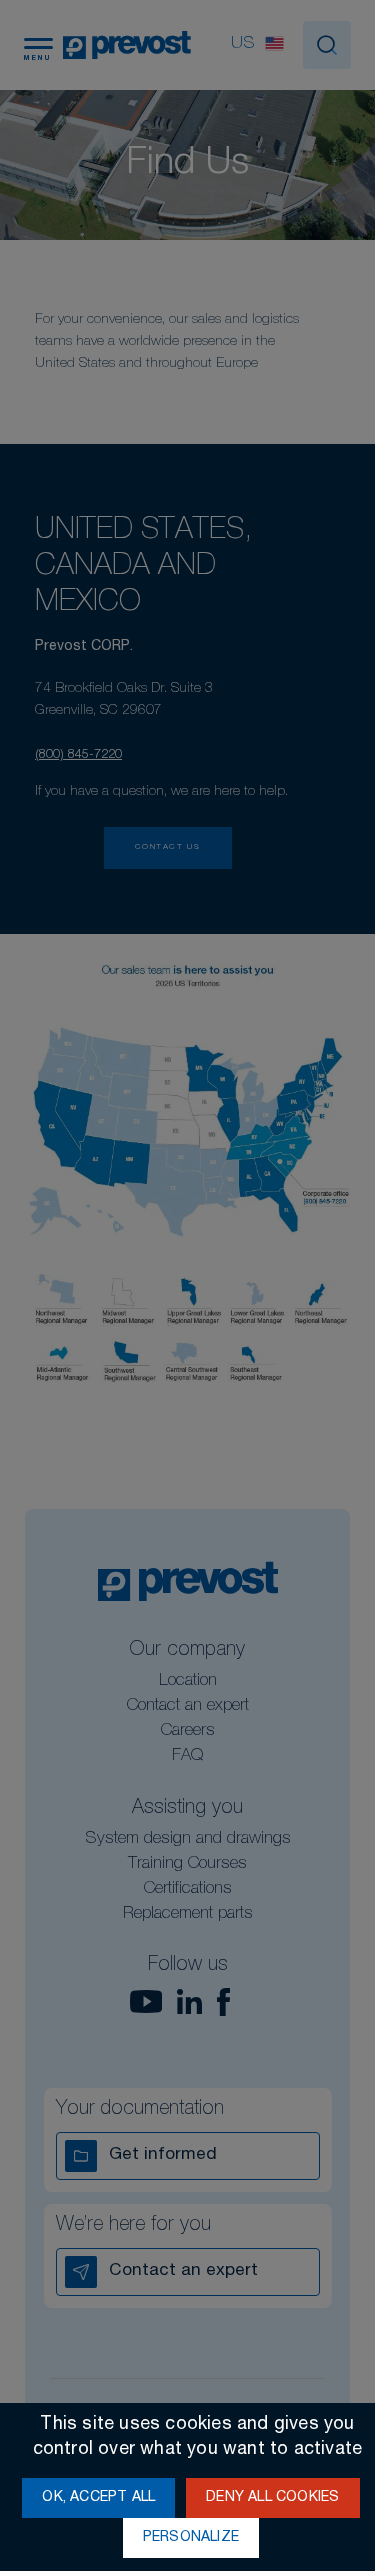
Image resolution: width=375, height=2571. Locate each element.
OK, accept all (98, 2498)
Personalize (191, 2538)
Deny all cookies (272, 2498)
